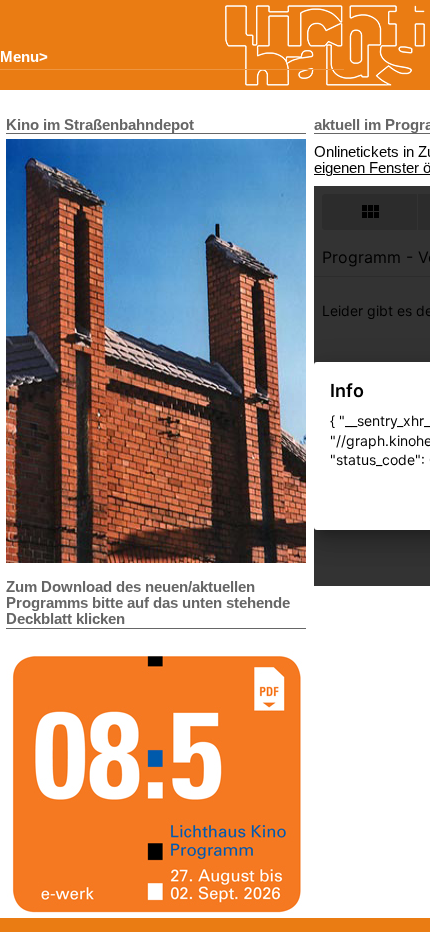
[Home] (325, 45)
